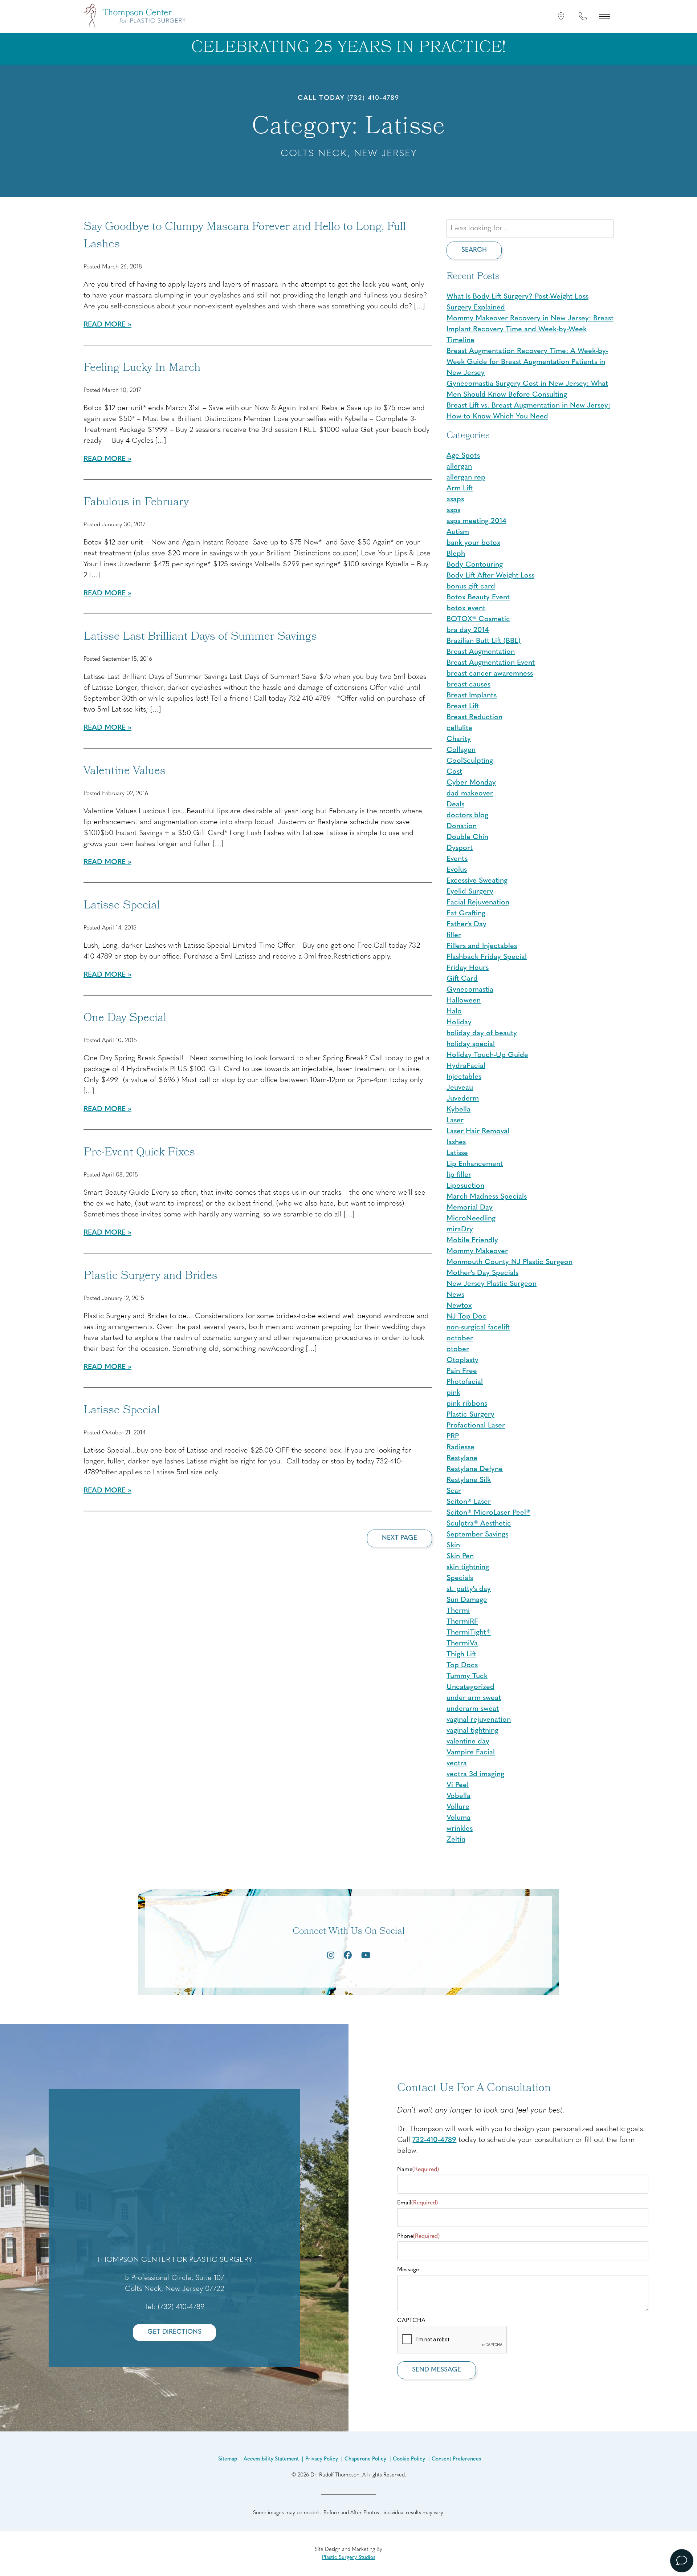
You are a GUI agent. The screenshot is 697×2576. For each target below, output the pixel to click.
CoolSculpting (470, 761)
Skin (453, 1546)
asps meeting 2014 (476, 521)
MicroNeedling (471, 1219)
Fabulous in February (136, 503)
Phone (418, 2236)
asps (453, 510)
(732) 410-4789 (373, 98)
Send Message (437, 2370)
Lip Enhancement (475, 1164)
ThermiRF (462, 1622)
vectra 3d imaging (475, 1774)
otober (458, 1349)
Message (408, 2270)
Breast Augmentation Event (491, 663)
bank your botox (473, 543)
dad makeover (470, 794)
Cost (454, 772)
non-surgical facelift (478, 1328)
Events (457, 859)
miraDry (460, 1230)
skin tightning (468, 1567)
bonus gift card (471, 587)
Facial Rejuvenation (478, 903)
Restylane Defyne (475, 1469)
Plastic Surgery (470, 1415)
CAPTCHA (411, 2321)
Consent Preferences (456, 2459)
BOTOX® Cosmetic (478, 619)
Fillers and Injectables (482, 946)
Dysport (460, 848)
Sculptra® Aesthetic (479, 1524)
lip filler (459, 1175)
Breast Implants (472, 696)
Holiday (459, 1022)
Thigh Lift (461, 1654)
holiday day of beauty (482, 1033)
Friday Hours (468, 968)
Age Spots (463, 456)
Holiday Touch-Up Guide (487, 1055)
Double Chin (467, 837)
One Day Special (125, 1019)
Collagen (461, 750)
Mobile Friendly (472, 1240)
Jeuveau (460, 1088)
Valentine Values (125, 772)
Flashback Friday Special (487, 957)
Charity (459, 739)
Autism (458, 532)
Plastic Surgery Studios (349, 2558)
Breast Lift (463, 706)
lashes (456, 1142)
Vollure (458, 1807)
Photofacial (465, 1382)
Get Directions (174, 2332)
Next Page (400, 1538)
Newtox (459, 1306)
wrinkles (460, 1829)
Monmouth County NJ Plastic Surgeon (509, 1262)
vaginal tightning (472, 1731)
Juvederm (463, 1099)
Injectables (464, 1077)
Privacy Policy (322, 2459)
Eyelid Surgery (470, 892)
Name (418, 2170)
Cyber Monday (471, 783)
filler (454, 935)
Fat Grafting (466, 914)
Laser (455, 1121)
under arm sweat (474, 1698)
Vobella (458, 1796)
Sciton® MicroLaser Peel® (488, 1513)
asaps (455, 499)
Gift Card (462, 979)
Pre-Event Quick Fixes (139, 1153)
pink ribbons (467, 1404)
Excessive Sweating (477, 881)
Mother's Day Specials (482, 1273)
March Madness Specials (487, 1197)
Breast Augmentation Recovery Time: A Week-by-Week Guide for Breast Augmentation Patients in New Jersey (527, 362)
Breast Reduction (474, 717)
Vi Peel (458, 1785)
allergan (459, 467)
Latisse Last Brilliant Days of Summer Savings (200, 637)
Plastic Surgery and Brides (150, 1277)
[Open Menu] (604, 16)
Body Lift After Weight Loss (490, 576)
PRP (453, 1437)
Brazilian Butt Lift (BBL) (484, 641)
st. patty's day (469, 1589)
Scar (454, 1491)
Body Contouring (475, 565)
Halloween (464, 1001)
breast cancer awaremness (490, 674)
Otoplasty (462, 1360)
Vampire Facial (471, 1753)
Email (417, 2203)
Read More (105, 325)
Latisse (457, 1153)
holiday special (471, 1044)
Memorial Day (470, 1208)
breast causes (468, 685)
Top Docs (462, 1665)
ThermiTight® (469, 1633)
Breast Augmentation (481, 652)
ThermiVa (462, 1644)
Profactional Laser (476, 1426)
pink (453, 1393)
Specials (460, 1578)
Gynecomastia (470, 990)
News (455, 1295)
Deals (455, 805)
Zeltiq (456, 1840)
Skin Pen (460, 1556)
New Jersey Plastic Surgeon (492, 1284)
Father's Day (466, 924)
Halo (454, 1012)
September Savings (477, 1535)
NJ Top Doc (466, 1317)
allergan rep (466, 478)
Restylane (462, 1458)
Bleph (456, 554)
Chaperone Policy (366, 2459)
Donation (462, 826)
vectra (457, 1763)
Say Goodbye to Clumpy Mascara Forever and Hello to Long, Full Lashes (245, 236)
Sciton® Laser (469, 1502)
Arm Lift (460, 489)
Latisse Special (122, 906)
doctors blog (467, 815)
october (460, 1338)
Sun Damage (467, 1600)
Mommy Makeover (477, 1251)
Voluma (458, 1818)
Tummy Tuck (467, 1676)
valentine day (468, 1742)
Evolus (457, 870)
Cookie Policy (410, 2459)
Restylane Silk (469, 1480)
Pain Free (462, 1371)
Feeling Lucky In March (142, 369)
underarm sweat (473, 1709)
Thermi (458, 1611)
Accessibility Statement (272, 2459)
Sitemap (228, 2459)
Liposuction (465, 1186)
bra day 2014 (468, 630)
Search (474, 250)
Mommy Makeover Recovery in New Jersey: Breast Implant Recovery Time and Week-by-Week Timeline (530, 329)
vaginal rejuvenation (479, 1720)
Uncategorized (470, 1687)
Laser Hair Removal (478, 1131)
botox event (466, 608)
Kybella (458, 1110)
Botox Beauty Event (478, 598)
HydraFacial (466, 1066)
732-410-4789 (434, 2140)
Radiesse (460, 1447)
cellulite (459, 728)
